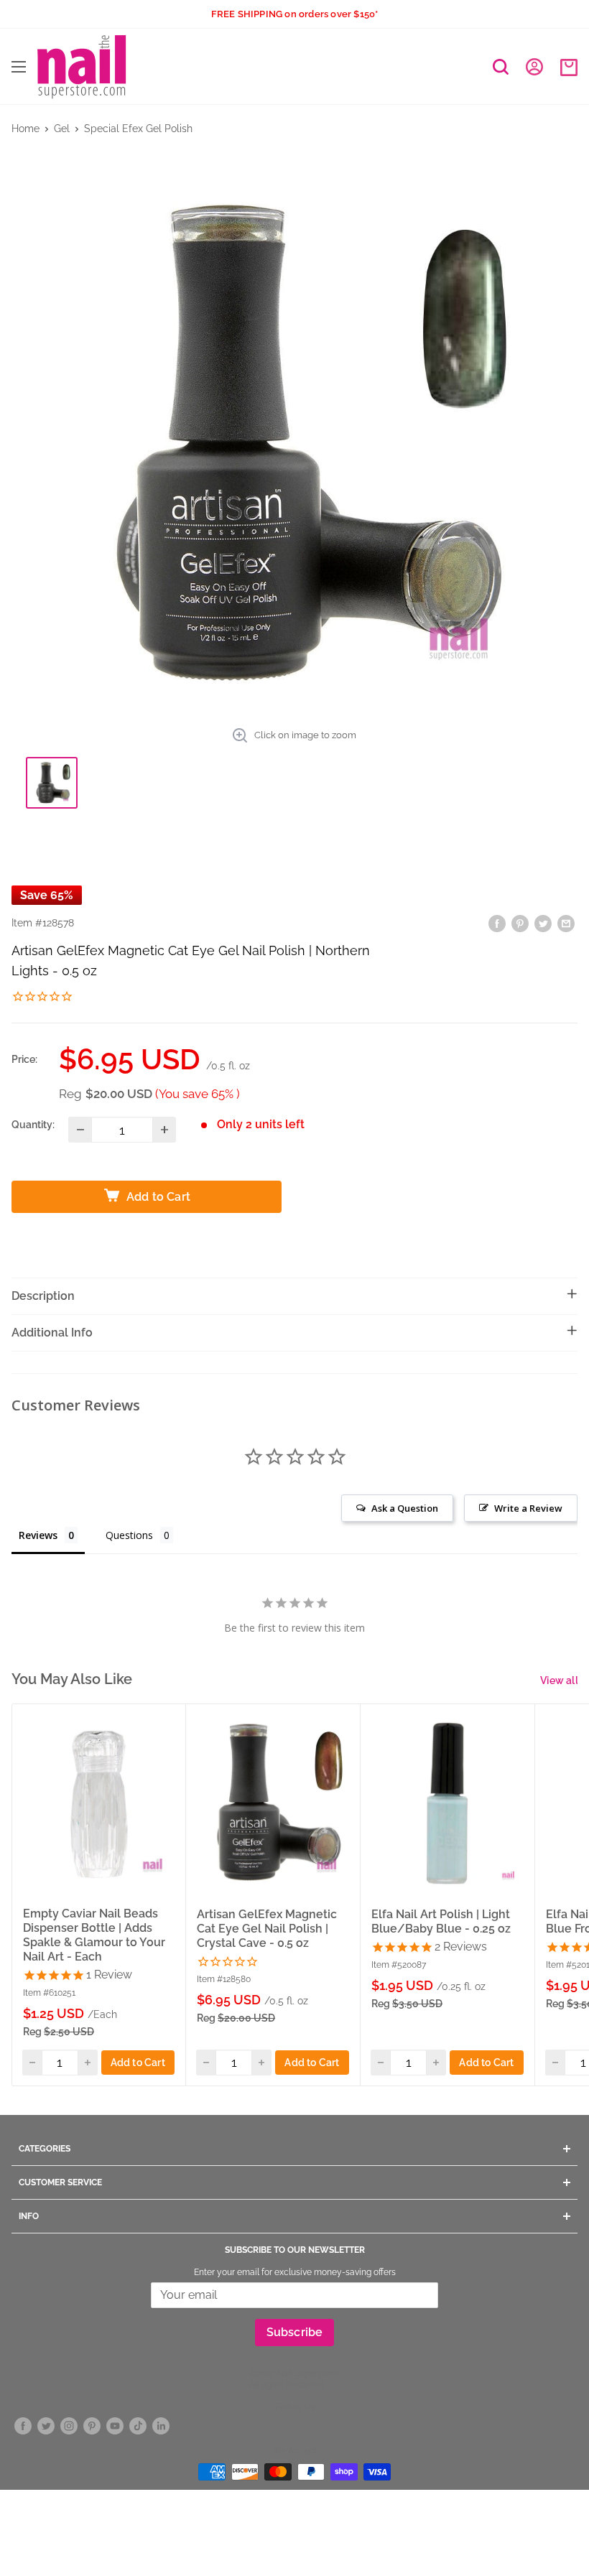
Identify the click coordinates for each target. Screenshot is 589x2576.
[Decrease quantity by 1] (80, 1130)
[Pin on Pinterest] (520, 922)
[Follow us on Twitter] (46, 2426)
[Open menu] (19, 67)
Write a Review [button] (528, 1508)
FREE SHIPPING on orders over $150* (295, 14)
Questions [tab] (129, 1535)
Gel (62, 129)
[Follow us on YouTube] (115, 2426)
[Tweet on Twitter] (543, 922)
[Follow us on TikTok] (138, 2426)
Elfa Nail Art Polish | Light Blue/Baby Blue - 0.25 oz (441, 1921)
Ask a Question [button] (405, 1508)
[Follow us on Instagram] (69, 2426)
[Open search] (501, 67)
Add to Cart (138, 2063)
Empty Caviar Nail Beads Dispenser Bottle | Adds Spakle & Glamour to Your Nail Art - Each (94, 1935)
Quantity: (33, 1125)
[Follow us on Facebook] (23, 2426)
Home (25, 129)
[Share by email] (566, 922)
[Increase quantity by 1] (164, 1130)
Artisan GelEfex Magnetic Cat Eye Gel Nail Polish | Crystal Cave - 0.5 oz (267, 1929)
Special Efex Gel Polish (138, 129)
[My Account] (534, 67)
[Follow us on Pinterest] (92, 2426)
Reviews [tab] (38, 1535)
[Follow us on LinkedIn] (161, 2426)
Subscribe (295, 2332)
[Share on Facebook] (497, 922)
